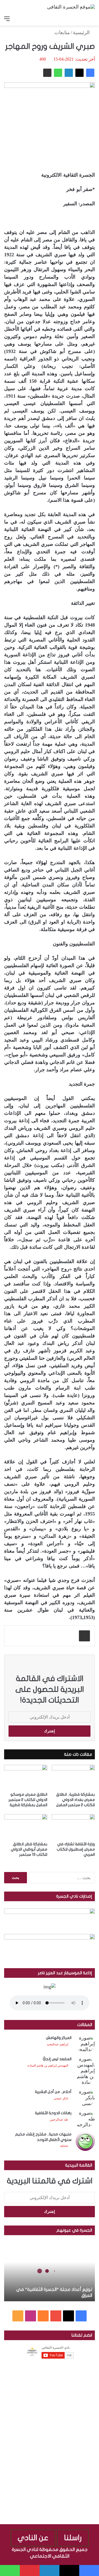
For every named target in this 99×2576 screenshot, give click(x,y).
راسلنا (73, 2538)
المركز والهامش (59, 2038)
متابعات (62, 33)
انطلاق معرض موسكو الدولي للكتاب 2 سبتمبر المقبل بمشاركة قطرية (28, 1800)
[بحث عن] (92, 19)
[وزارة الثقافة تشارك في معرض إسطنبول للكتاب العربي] (73, 1826)
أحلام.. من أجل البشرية (53, 2092)
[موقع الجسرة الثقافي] (71, 7)
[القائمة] (7, 19)
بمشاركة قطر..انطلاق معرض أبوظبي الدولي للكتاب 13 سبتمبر (29, 1849)
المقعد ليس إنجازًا (57, 2059)
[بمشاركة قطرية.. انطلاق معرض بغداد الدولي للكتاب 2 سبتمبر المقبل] (73, 1777)
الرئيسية (82, 33)
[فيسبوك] (90, 73)
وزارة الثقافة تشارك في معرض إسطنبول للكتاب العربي (76, 1849)
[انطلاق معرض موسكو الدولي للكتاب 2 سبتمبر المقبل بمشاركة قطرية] (26, 1777)
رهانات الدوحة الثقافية (53, 2113)
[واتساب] (58, 73)
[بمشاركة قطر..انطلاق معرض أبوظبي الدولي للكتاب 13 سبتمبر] (26, 1826)
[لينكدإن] (69, 73)
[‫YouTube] (56, 2316)
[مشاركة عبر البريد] (47, 73)
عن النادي (33, 2538)
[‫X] (79, 73)
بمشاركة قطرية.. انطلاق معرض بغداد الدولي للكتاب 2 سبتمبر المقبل (75, 1800)
